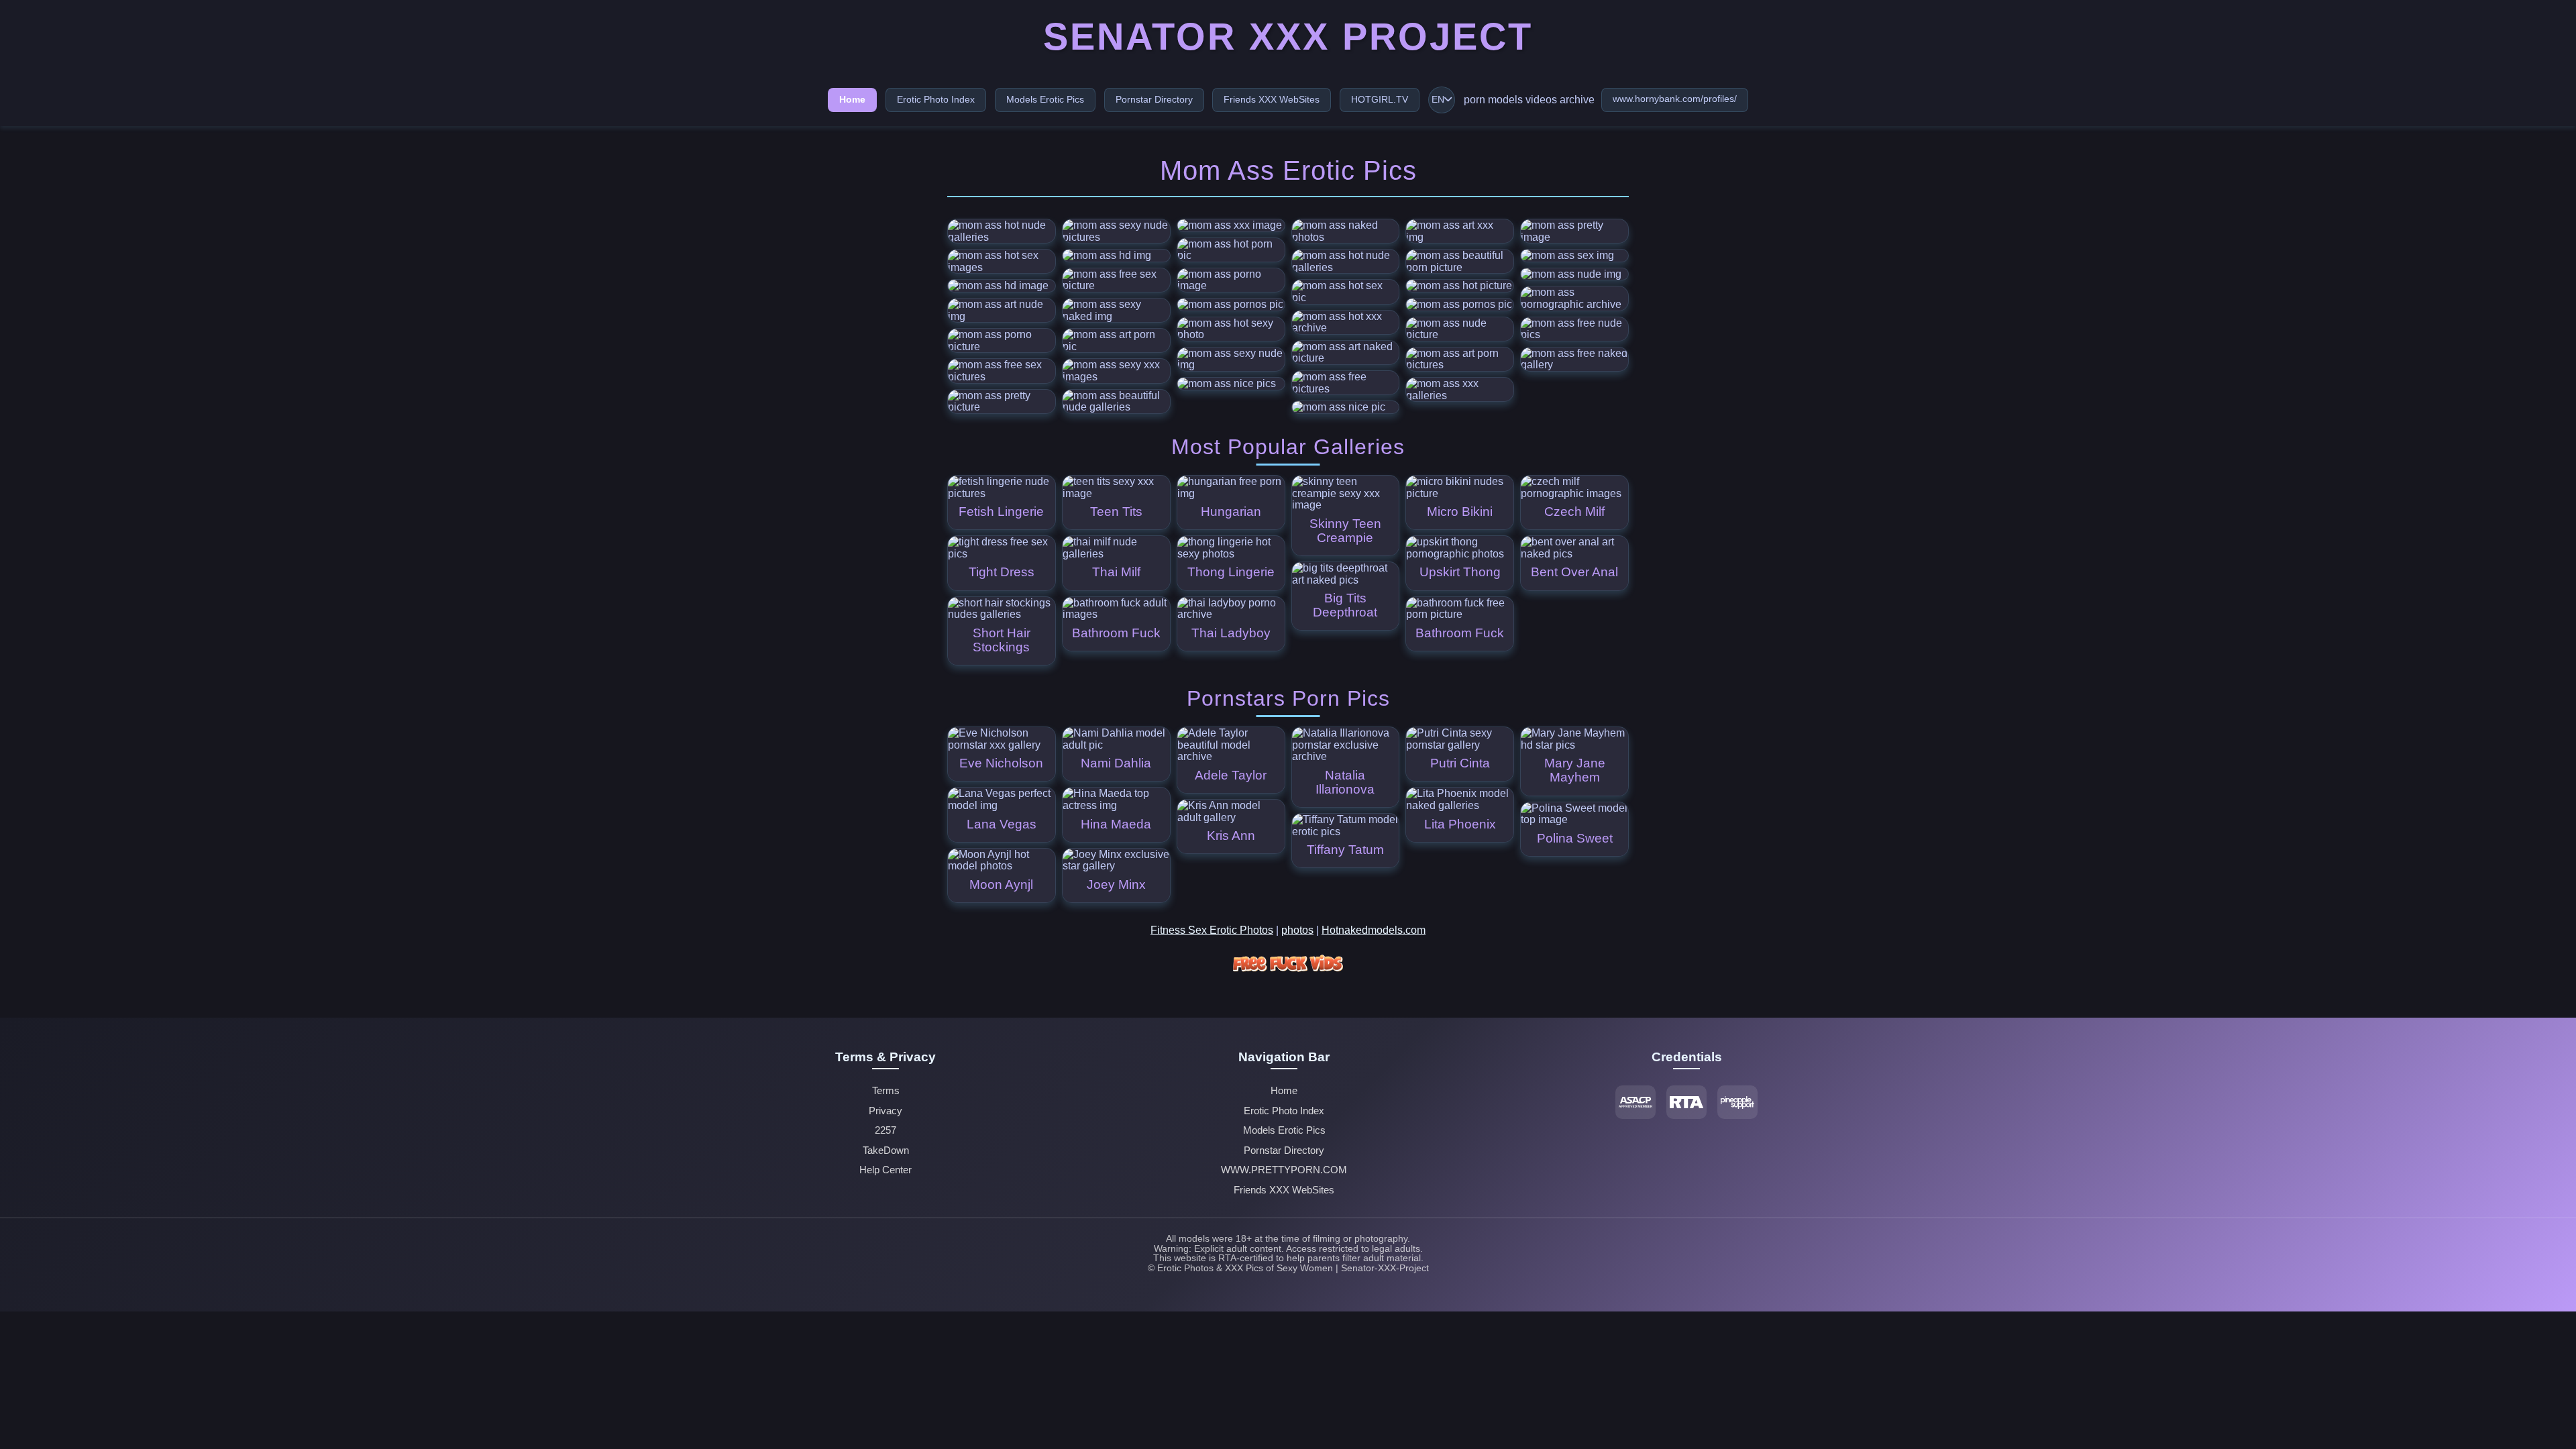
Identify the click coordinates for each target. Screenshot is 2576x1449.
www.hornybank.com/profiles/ (1675, 99)
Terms (886, 1091)
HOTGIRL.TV (1380, 99)
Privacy (885, 1111)
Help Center (885, 1170)
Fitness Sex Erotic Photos (1212, 930)
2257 (885, 1130)
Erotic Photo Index (936, 99)
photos (1297, 930)
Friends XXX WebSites (1272, 99)
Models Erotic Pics (1045, 99)
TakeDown (886, 1150)
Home (852, 99)
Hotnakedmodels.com (1374, 930)
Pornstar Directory (1154, 99)
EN (1438, 100)
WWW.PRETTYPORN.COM (1284, 1170)
